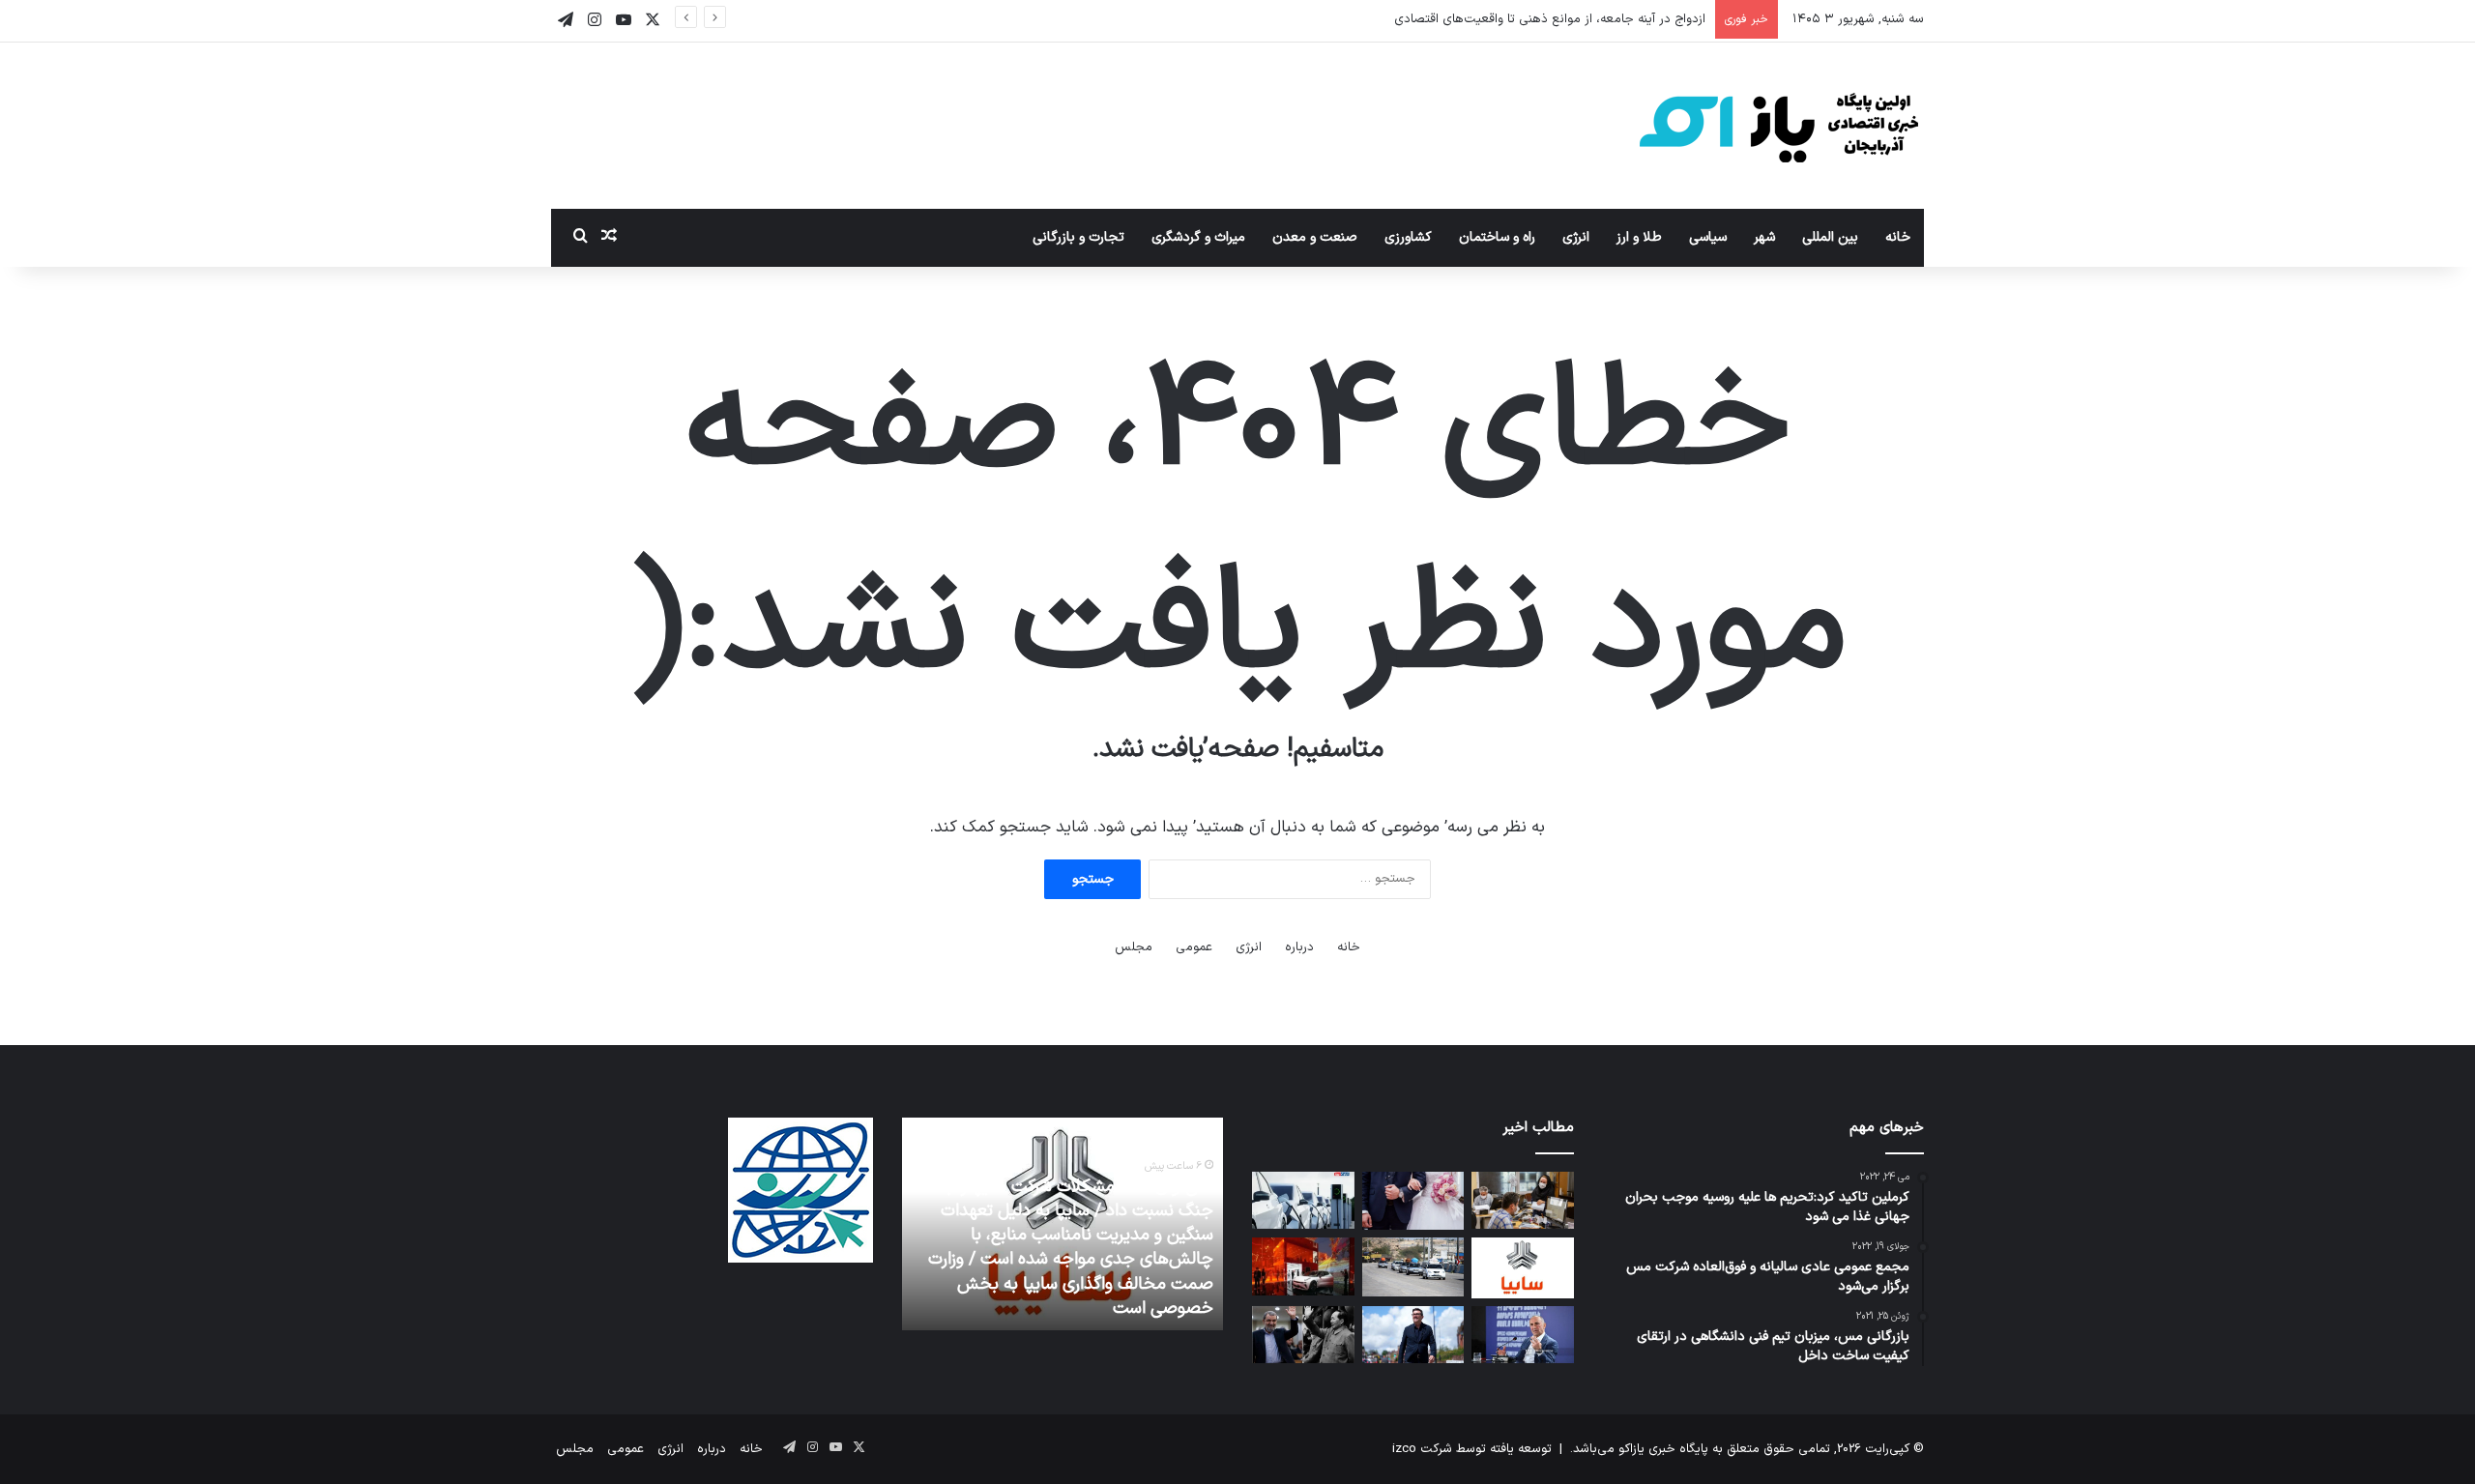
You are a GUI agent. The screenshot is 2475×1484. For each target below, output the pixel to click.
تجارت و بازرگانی (1078, 237)
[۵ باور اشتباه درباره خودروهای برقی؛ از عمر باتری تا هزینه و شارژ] (1303, 1201)
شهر (1764, 237)
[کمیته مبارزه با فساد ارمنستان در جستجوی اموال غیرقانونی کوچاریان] (1522, 1335)
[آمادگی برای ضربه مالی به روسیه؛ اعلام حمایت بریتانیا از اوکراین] (1413, 1335)
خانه (1898, 237)
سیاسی (1708, 237)
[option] (1062, 1224)
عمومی (1194, 947)
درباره (1299, 947)
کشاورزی (1408, 237)
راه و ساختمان (1497, 237)
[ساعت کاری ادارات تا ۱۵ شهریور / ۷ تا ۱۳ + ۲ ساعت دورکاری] (1522, 1201)
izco (1404, 1449)
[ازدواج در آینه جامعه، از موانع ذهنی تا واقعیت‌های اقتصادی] (1413, 1201)
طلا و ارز (1639, 237)
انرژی (1576, 237)
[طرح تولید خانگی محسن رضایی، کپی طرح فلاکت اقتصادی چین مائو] (1303, 1335)
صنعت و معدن (1315, 237)
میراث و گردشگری (1198, 237)
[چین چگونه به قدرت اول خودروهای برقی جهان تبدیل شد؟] (1303, 1266)
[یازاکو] (1779, 126)
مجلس (1134, 947)
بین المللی (1830, 237)
